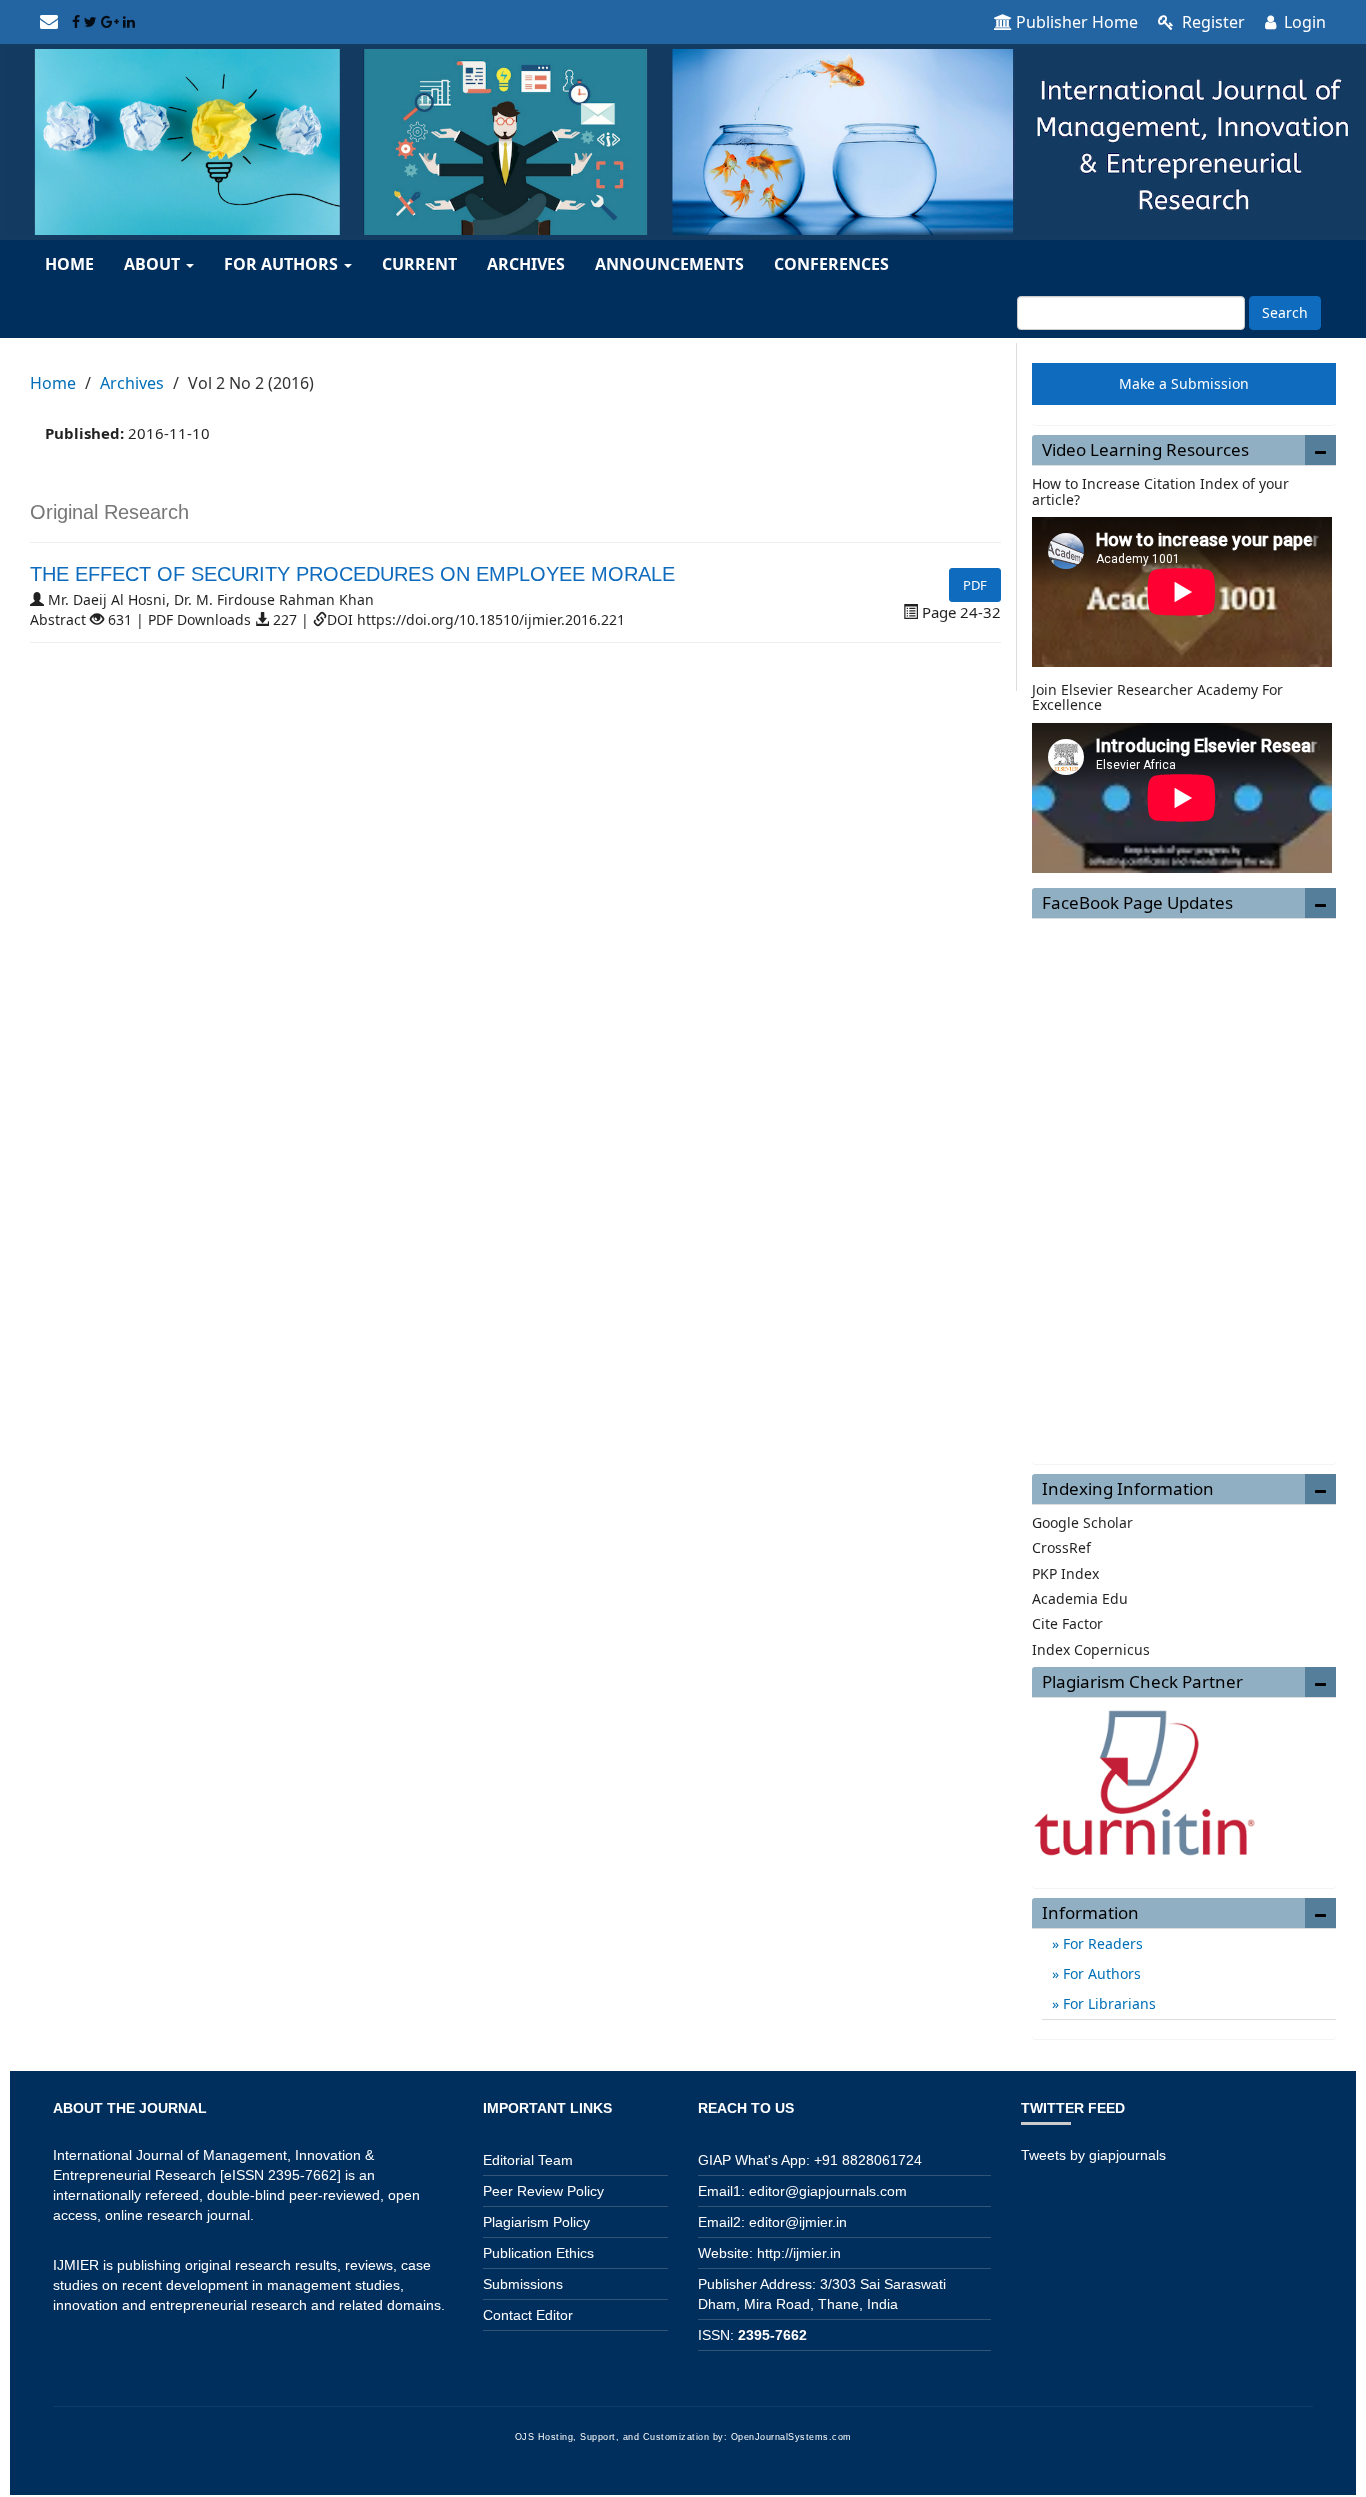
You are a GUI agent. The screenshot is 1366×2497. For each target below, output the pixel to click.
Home (69, 264)
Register (1211, 22)
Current (419, 264)
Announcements (669, 264)
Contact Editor (528, 2315)
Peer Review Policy (543, 2191)
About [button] (154, 264)
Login (1303, 22)
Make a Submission (1184, 383)
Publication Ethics (538, 2253)
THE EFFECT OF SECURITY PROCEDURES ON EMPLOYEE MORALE (352, 574)
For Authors (1100, 1973)
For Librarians (1107, 2003)
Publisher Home (1077, 22)
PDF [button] (975, 585)
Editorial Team (528, 2160)
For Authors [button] (283, 264)
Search (1285, 312)
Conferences (831, 264)
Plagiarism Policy (536, 2222)
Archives (526, 264)
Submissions (523, 2284)
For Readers (1101, 1943)
